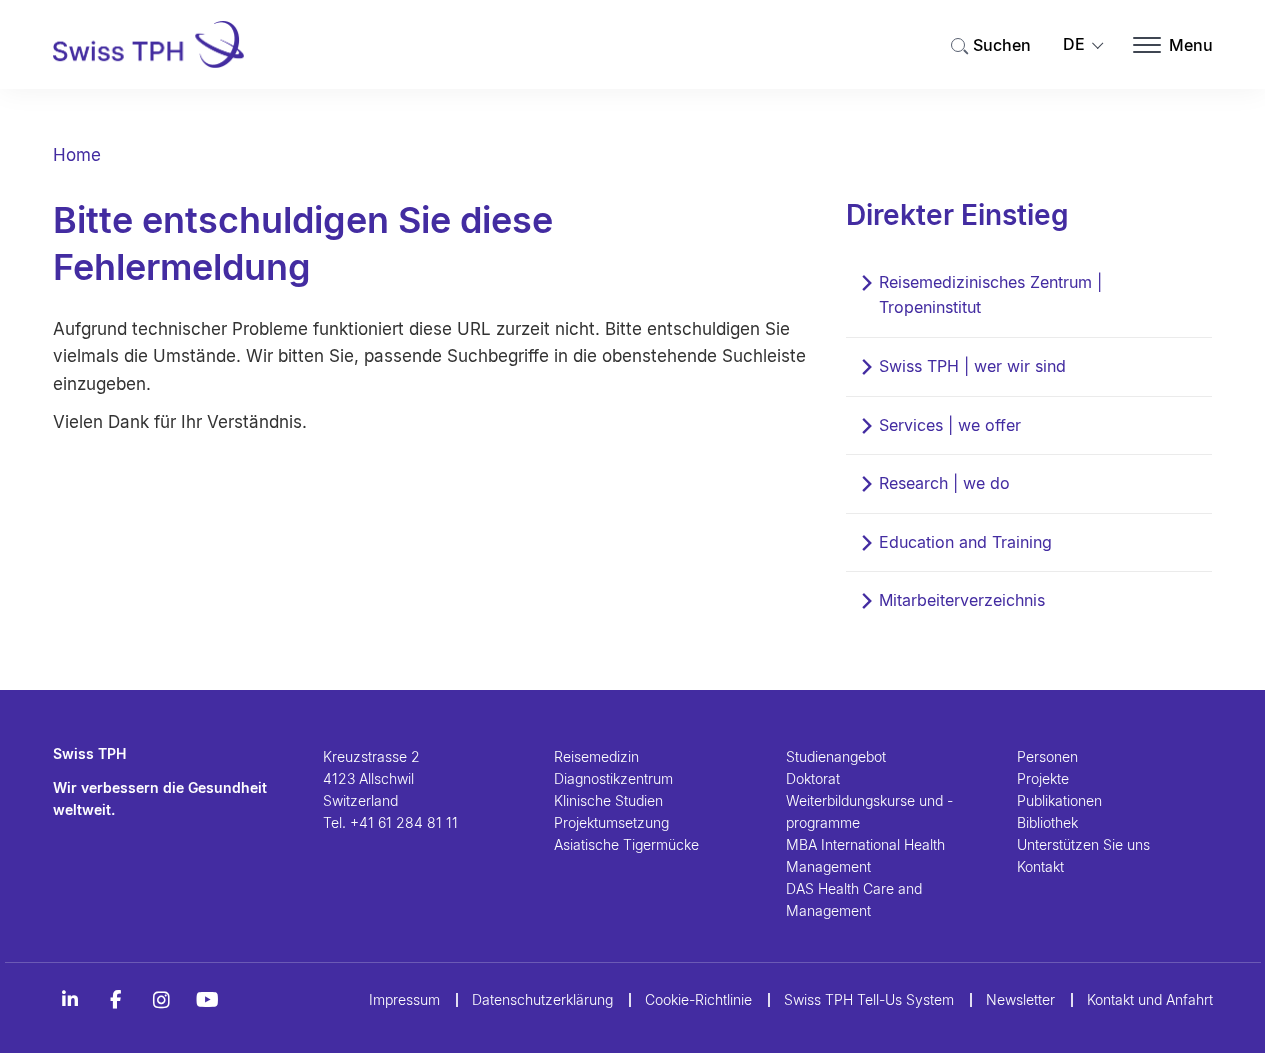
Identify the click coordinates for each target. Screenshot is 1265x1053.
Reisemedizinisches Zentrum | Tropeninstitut (990, 295)
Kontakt (1040, 866)
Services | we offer (950, 425)
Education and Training (965, 542)
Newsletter (1020, 999)
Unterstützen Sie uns (1083, 844)
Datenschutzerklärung (542, 999)
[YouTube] (208, 1000)
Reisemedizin (596, 756)
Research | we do (944, 483)
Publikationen (1059, 800)
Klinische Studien (608, 800)
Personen (1047, 756)
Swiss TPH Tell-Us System (869, 999)
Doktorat (813, 778)
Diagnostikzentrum (613, 778)
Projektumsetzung (611, 822)
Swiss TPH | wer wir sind (972, 366)
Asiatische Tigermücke (626, 844)
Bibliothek (1047, 822)
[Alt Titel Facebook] (116, 1000)
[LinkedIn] (70, 1000)
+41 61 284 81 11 (404, 822)
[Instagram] (162, 1000)
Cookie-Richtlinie (698, 999)
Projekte (1043, 778)
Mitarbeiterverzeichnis (962, 600)
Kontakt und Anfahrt (1150, 999)
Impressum (404, 999)
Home (77, 155)
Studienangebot (836, 756)
